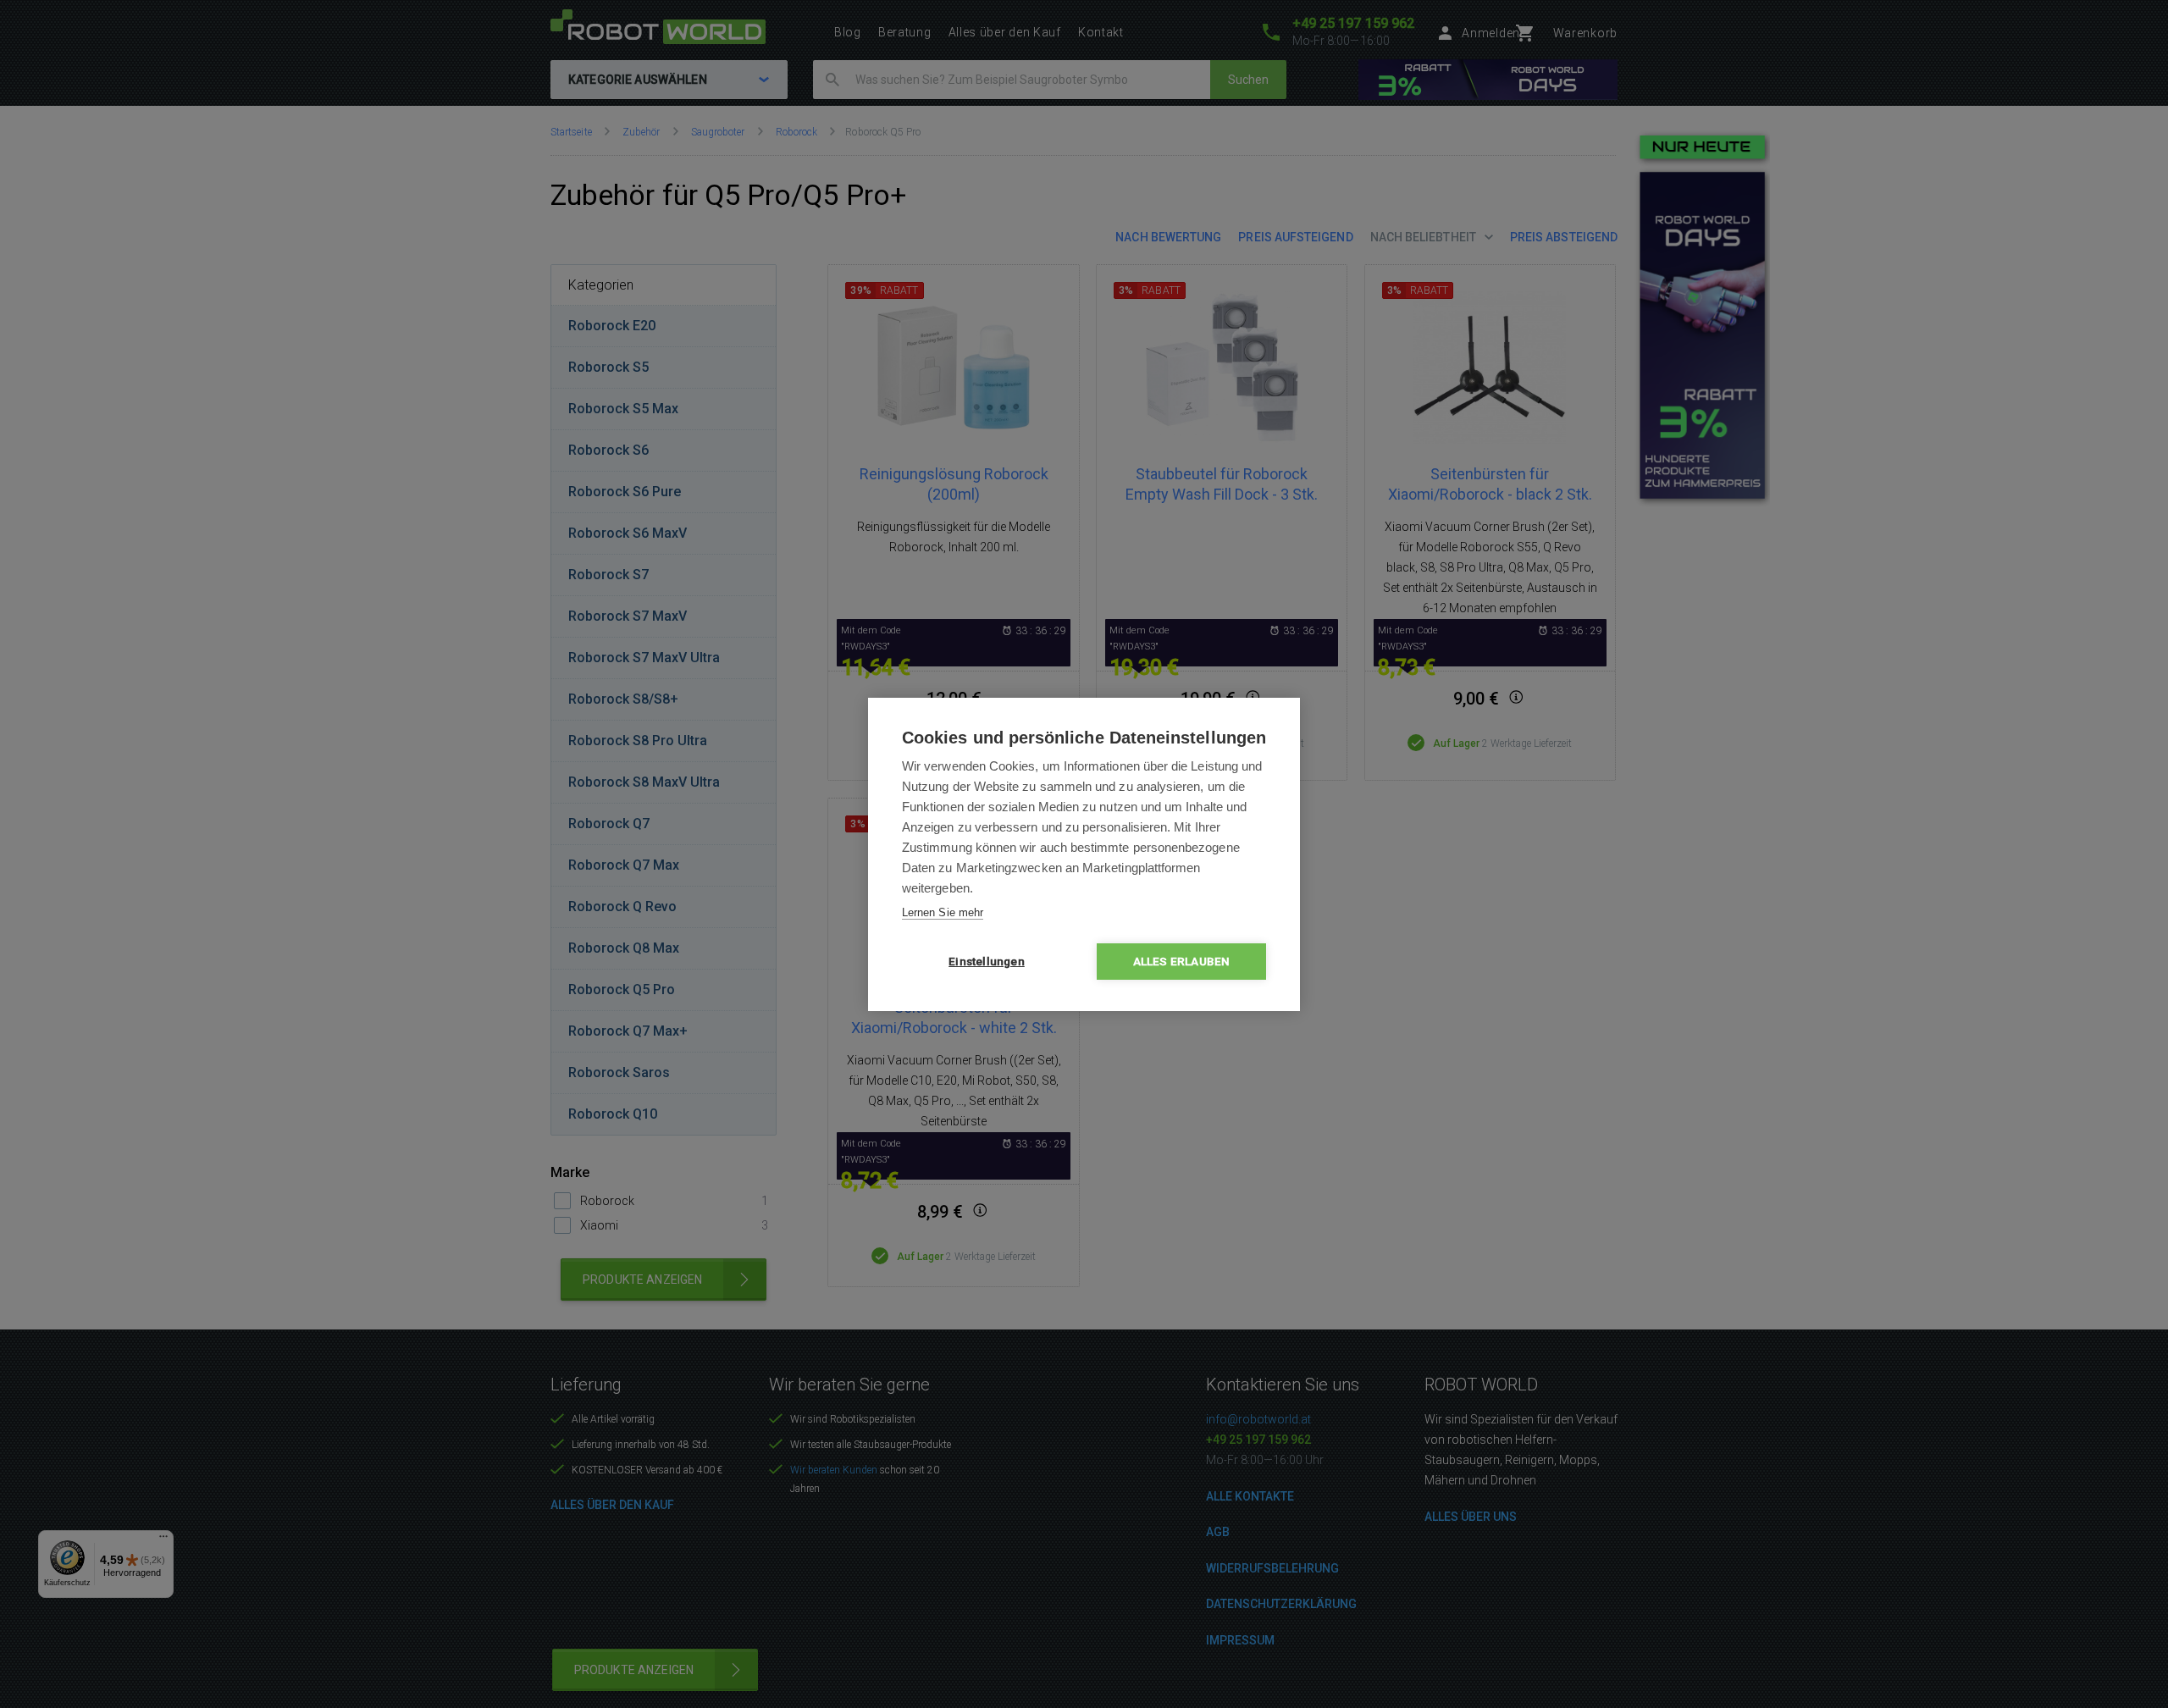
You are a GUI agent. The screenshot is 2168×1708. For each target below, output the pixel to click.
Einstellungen (987, 961)
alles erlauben (1182, 961)
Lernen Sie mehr (943, 912)
